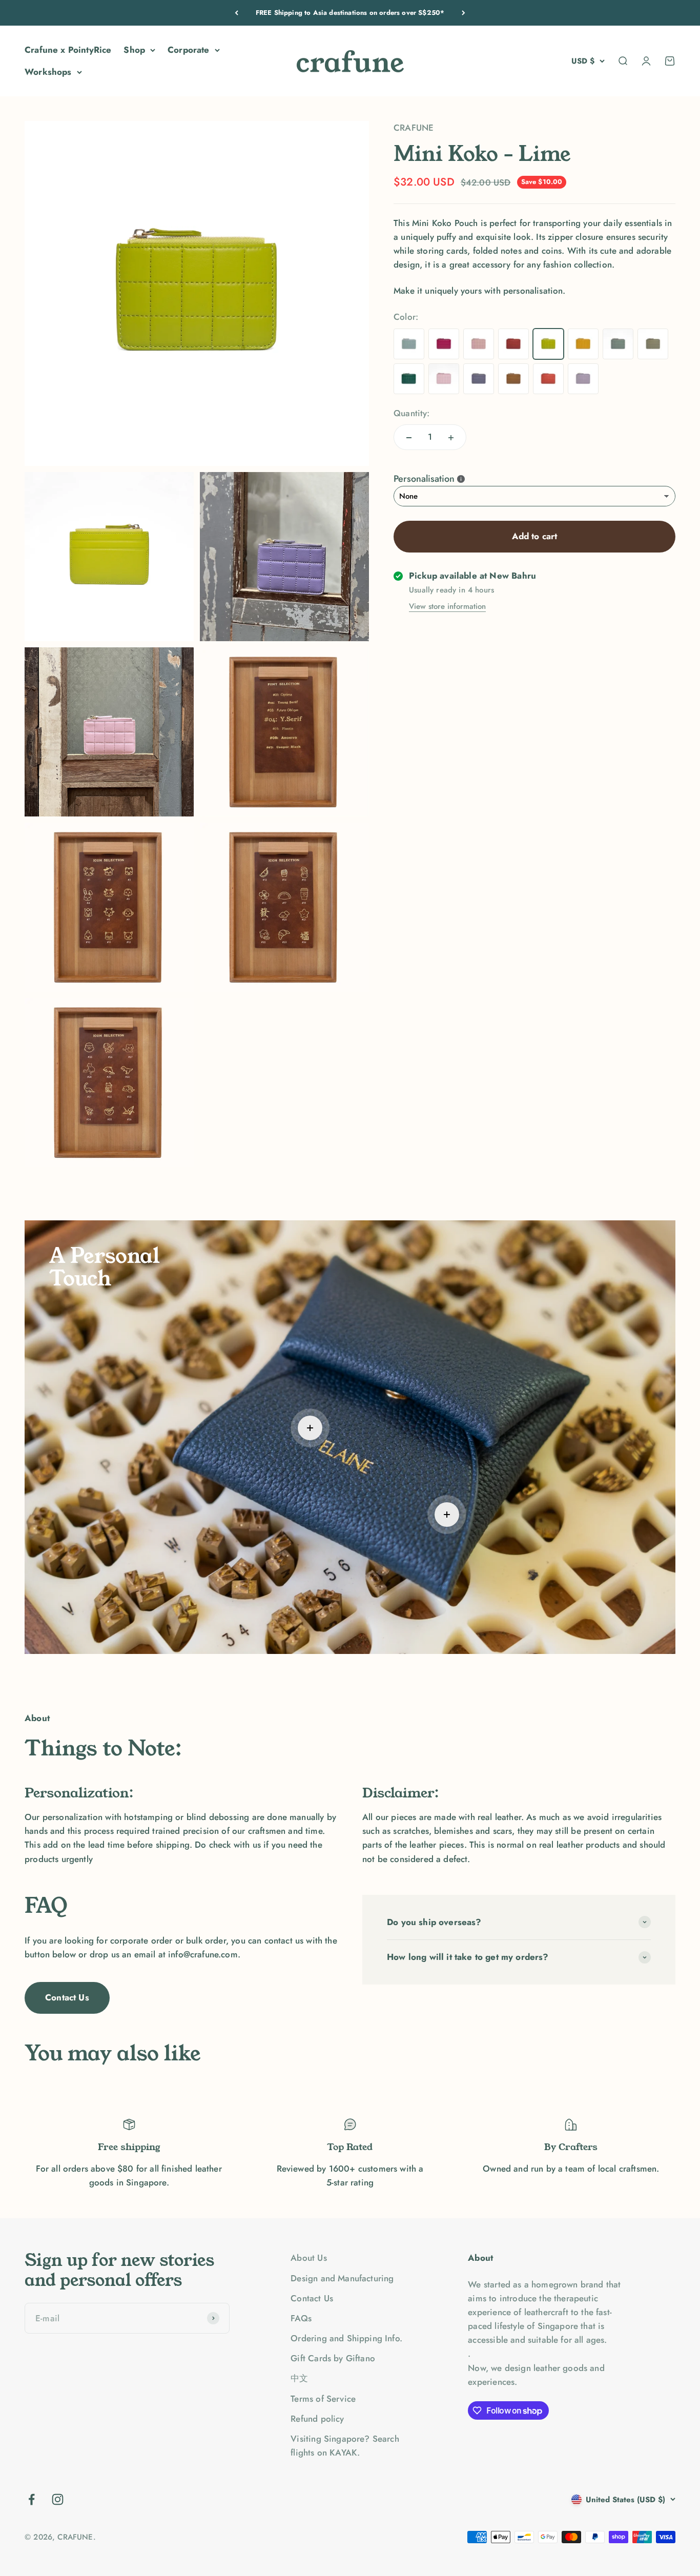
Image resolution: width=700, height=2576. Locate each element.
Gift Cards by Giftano (333, 2358)
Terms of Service (323, 2399)
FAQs (301, 2318)
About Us (308, 2258)
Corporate (189, 50)
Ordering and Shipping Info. (346, 2338)
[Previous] (236, 13)
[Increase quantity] (451, 438)
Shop (134, 50)
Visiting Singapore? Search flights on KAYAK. (345, 2446)
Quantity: (412, 413)
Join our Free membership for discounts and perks (350, 13)
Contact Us (67, 1997)
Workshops (48, 72)
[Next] (464, 13)
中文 (299, 2378)
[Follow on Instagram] (58, 2499)
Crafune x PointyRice (68, 50)
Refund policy (317, 2419)
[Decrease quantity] (409, 438)
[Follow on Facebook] (32, 2499)
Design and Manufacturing (342, 2278)
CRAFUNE (414, 128)
